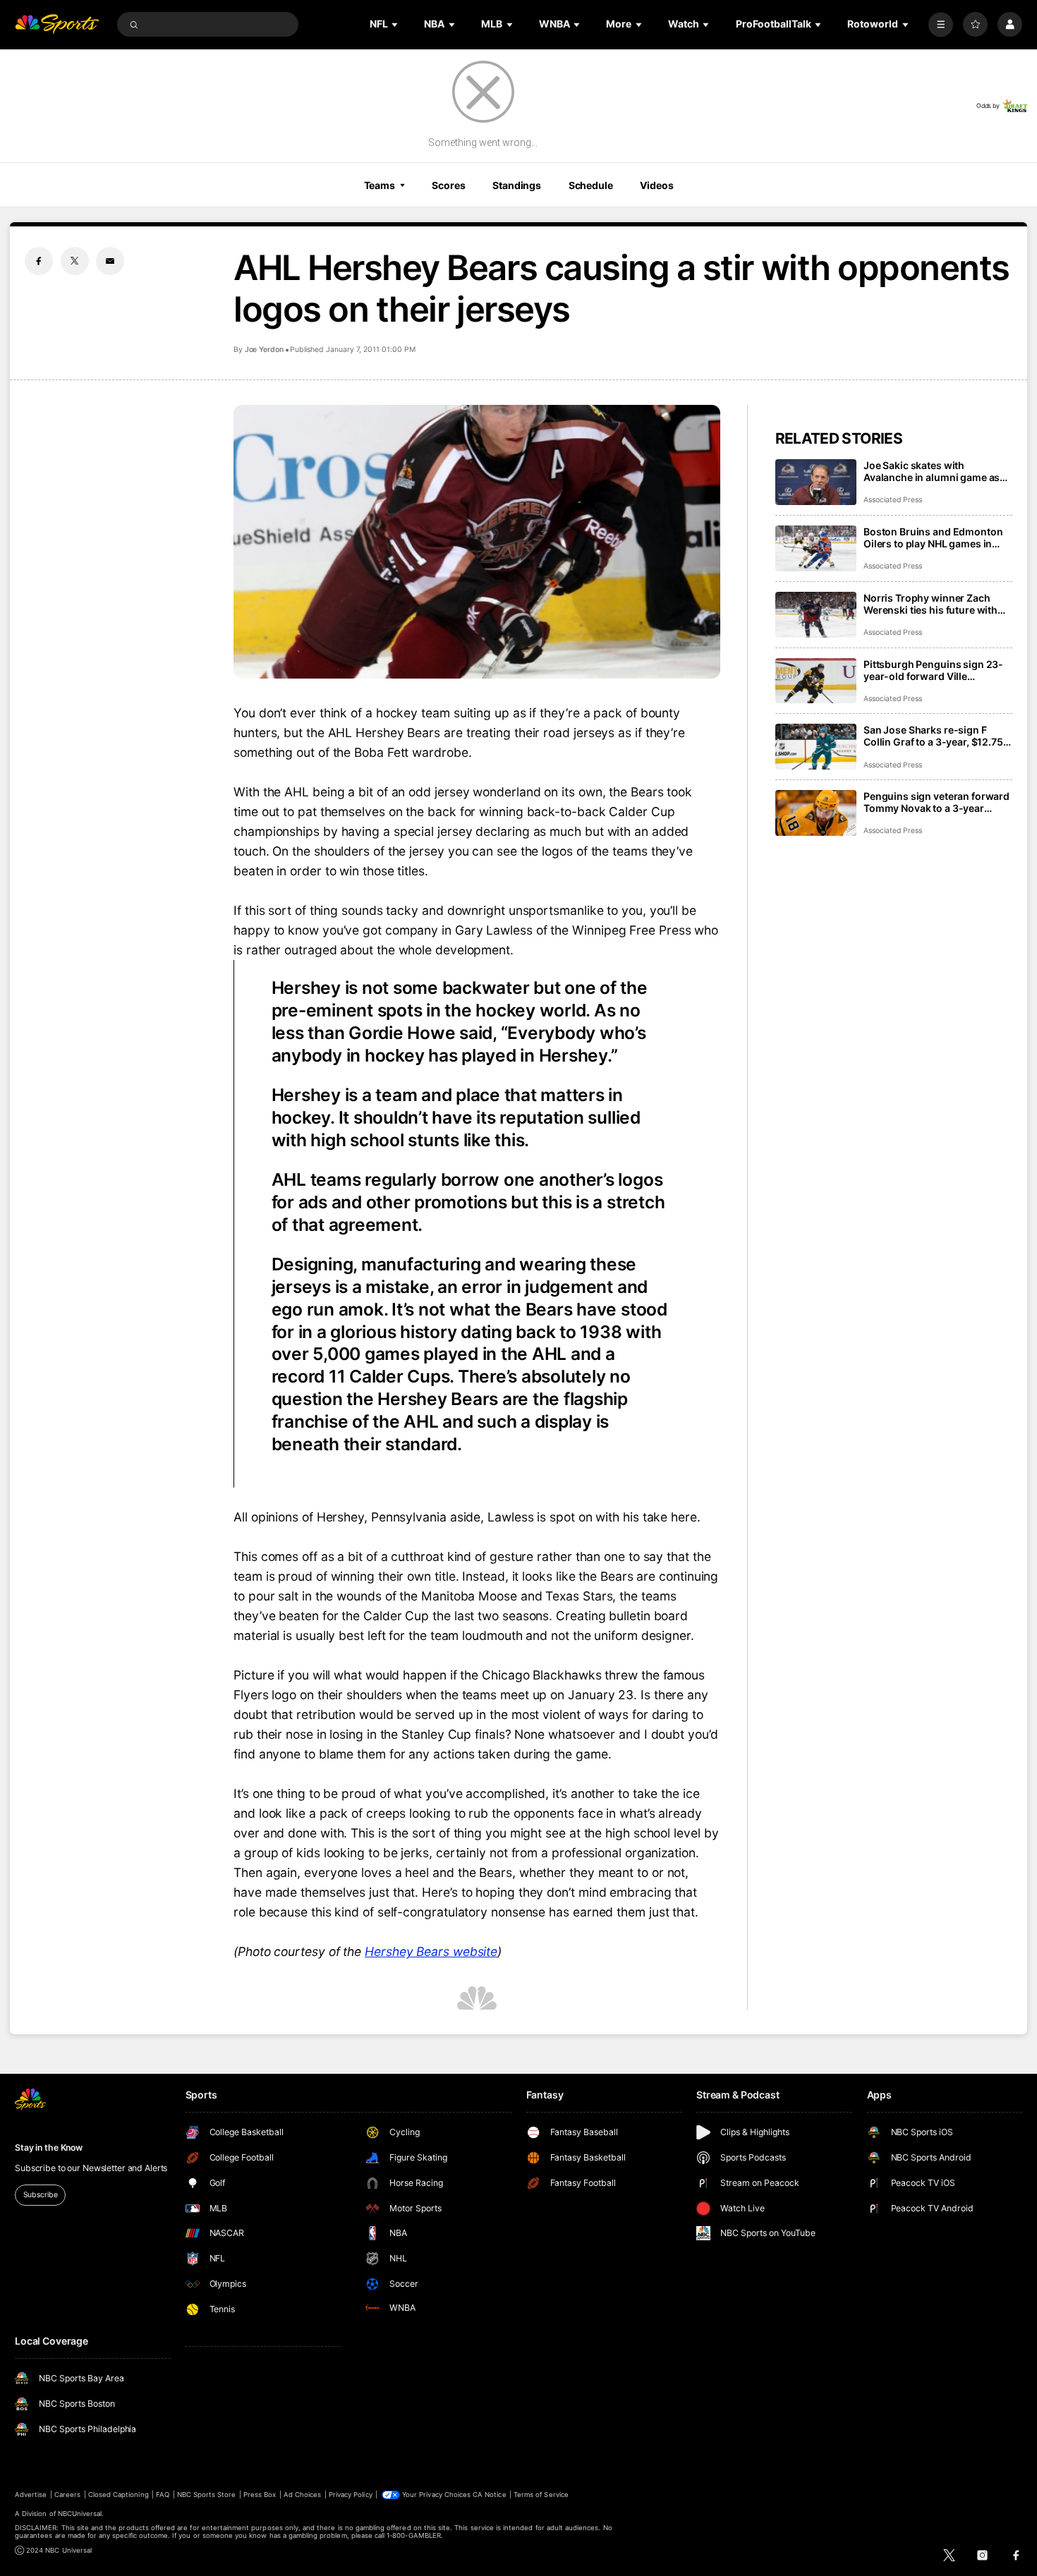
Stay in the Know (49, 2147)
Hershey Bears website (431, 1951)
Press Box (260, 2495)
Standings (517, 185)
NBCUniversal (80, 2514)
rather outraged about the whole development (378, 950)
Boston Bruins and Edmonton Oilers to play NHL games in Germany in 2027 (933, 537)
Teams (380, 185)
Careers (67, 2495)
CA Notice (489, 2495)
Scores (448, 185)
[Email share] (110, 261)
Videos (656, 185)
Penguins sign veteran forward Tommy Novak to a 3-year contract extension (936, 802)
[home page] (57, 24)
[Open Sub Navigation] (396, 24)
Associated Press (893, 500)
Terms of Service (541, 2495)
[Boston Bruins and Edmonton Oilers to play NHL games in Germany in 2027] (816, 548)
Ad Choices (302, 2495)
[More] (941, 24)
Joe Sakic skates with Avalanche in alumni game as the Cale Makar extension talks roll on (935, 471)
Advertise (31, 2495)
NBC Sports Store (207, 2495)
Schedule (591, 185)
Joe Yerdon (264, 350)
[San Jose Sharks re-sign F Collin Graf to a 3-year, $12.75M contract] (816, 747)
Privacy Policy (351, 2495)
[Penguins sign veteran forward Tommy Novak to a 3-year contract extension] (816, 813)
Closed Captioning (119, 2495)
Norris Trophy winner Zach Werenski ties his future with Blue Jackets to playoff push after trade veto (930, 604)
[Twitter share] (75, 261)
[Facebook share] (39, 261)
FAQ (163, 2495)
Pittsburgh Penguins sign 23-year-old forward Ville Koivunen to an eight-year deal (935, 670)
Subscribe (41, 2195)
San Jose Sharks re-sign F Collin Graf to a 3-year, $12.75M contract (938, 736)
